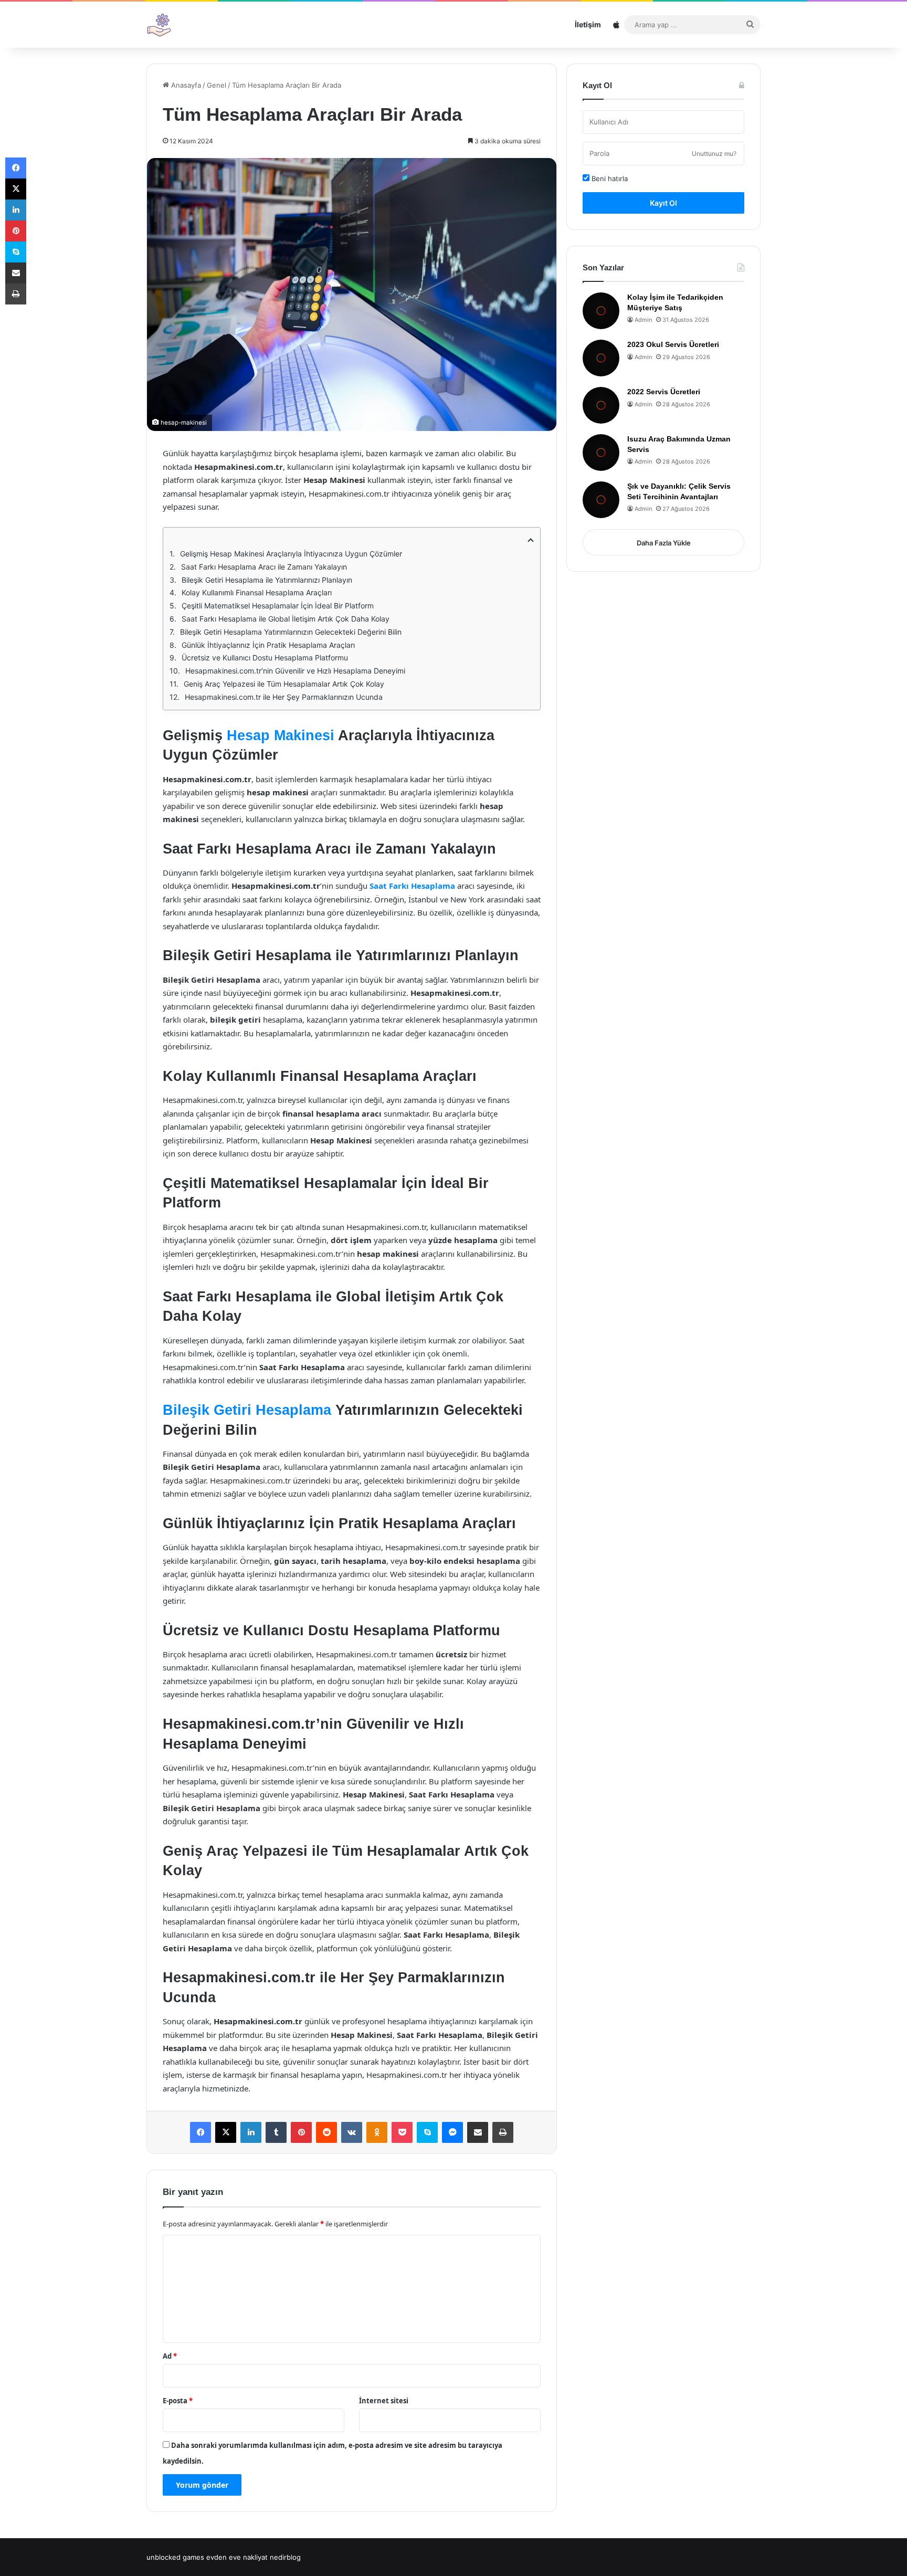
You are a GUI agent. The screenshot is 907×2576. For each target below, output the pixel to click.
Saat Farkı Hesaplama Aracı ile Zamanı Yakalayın (264, 567)
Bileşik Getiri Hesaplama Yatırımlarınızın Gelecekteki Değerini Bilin (291, 632)
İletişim (588, 24)
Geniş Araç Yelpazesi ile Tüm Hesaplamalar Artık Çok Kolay (284, 684)
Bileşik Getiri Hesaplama (247, 1410)
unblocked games (175, 2557)
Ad (170, 2356)
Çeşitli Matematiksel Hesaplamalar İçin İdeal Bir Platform (278, 606)
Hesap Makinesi (281, 735)
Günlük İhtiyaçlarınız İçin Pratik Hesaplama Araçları (268, 645)
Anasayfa (185, 85)
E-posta (178, 2401)
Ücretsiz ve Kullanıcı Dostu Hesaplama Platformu (265, 658)
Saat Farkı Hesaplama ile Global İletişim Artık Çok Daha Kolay (286, 619)
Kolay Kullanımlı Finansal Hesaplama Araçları (257, 592)
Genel (217, 85)
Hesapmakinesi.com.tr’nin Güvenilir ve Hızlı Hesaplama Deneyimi (295, 671)
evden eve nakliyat (237, 2557)
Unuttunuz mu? (714, 154)
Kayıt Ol (663, 203)
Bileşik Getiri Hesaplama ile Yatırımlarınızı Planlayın (267, 580)
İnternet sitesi (384, 2401)
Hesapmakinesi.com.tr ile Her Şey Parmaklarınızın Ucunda (284, 697)
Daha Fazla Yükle (664, 543)
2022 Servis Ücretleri (664, 392)
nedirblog (285, 2557)
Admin (643, 320)
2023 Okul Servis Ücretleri (673, 344)
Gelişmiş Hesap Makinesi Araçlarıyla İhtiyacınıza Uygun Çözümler (291, 554)
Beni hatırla (609, 178)
